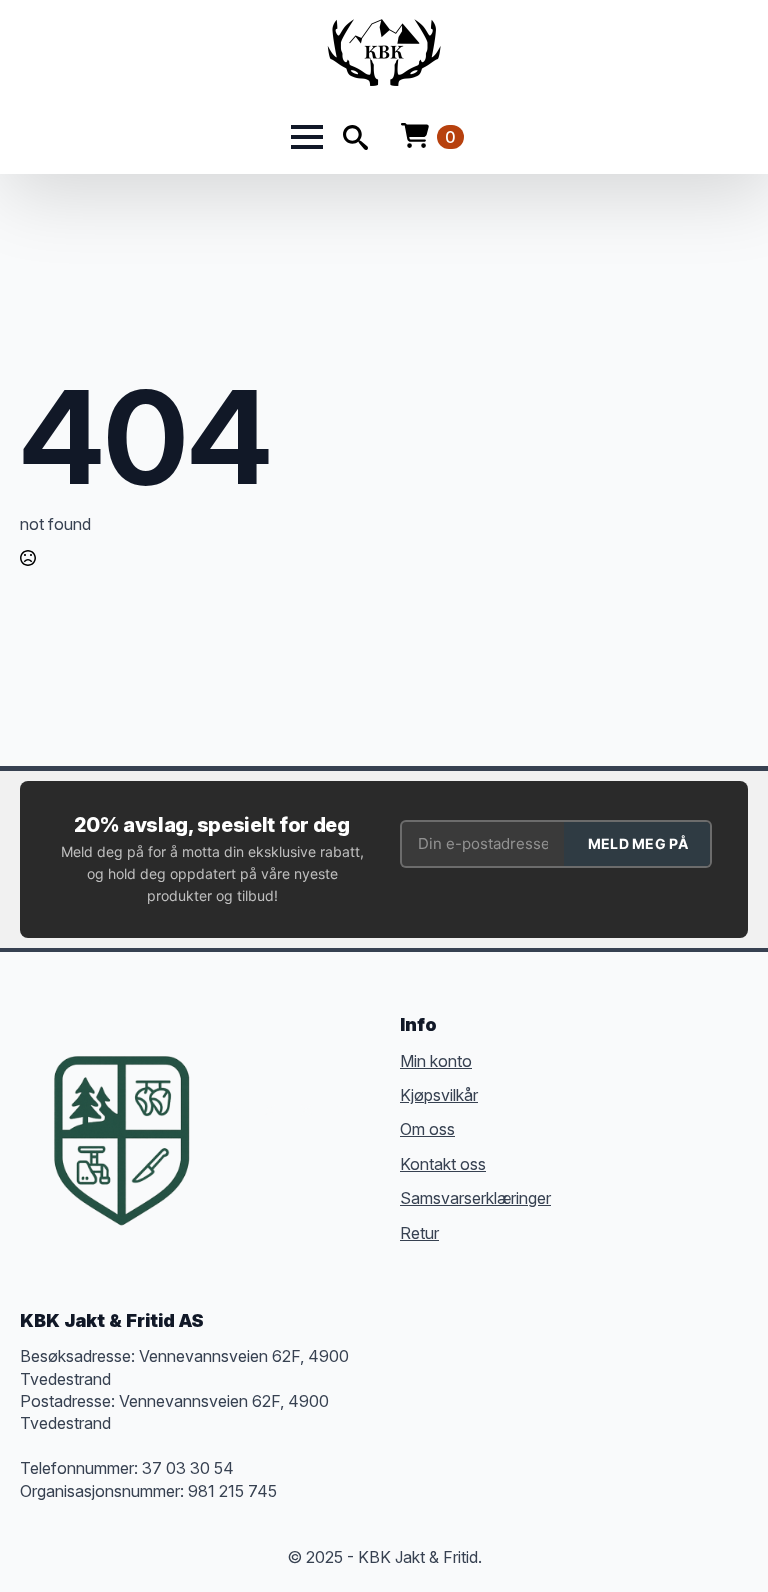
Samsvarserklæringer (475, 1198)
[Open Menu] (307, 137)
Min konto (436, 1061)
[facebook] (234, 1110)
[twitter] (270, 1110)
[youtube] (234, 1146)
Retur (419, 1233)
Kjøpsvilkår (439, 1095)
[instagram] (306, 1110)
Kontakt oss (443, 1164)
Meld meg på (638, 843)
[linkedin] (342, 1110)
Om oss (427, 1129)
